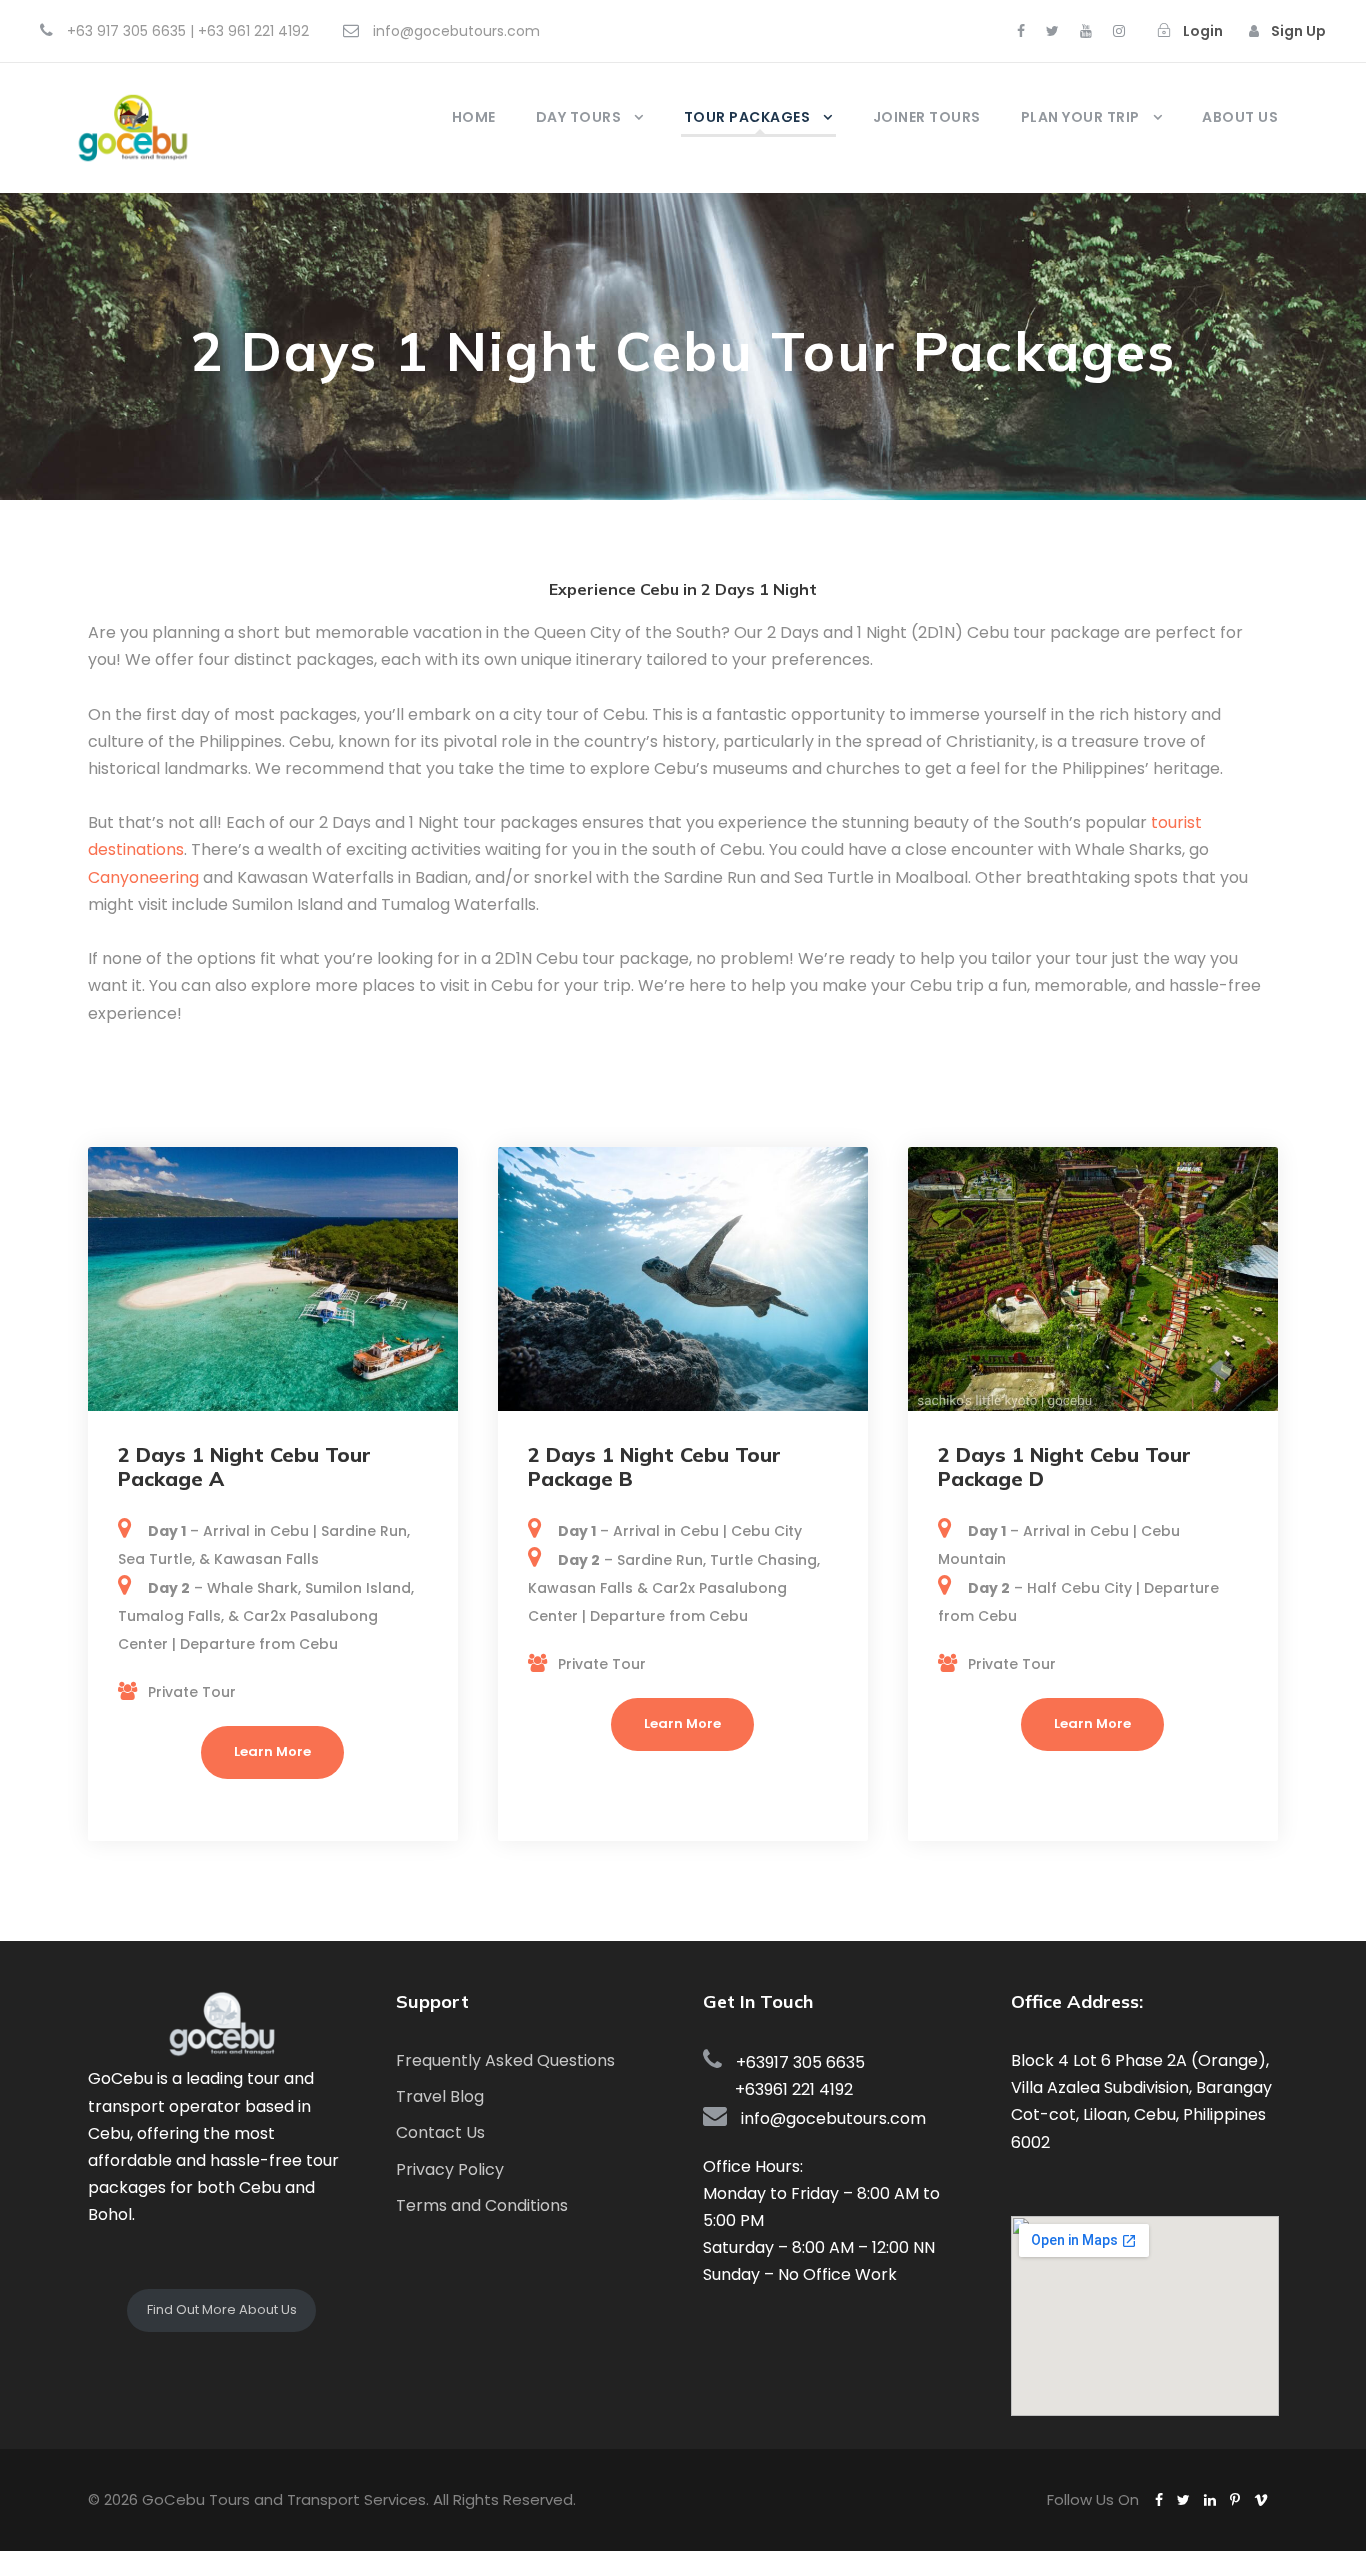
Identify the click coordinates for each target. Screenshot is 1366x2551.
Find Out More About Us (222, 2309)
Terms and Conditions (482, 2205)
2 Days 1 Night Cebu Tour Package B (654, 1466)
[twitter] (1052, 31)
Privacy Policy (450, 2169)
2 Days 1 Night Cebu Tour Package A (244, 1466)
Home (474, 117)
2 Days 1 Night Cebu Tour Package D (1064, 1466)
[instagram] (1119, 31)
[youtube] (1086, 31)
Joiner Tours (927, 117)
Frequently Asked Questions (505, 2060)
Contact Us (440, 2132)
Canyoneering (143, 877)
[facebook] (1021, 31)
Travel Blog (440, 2096)
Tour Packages (747, 117)
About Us (1240, 117)
